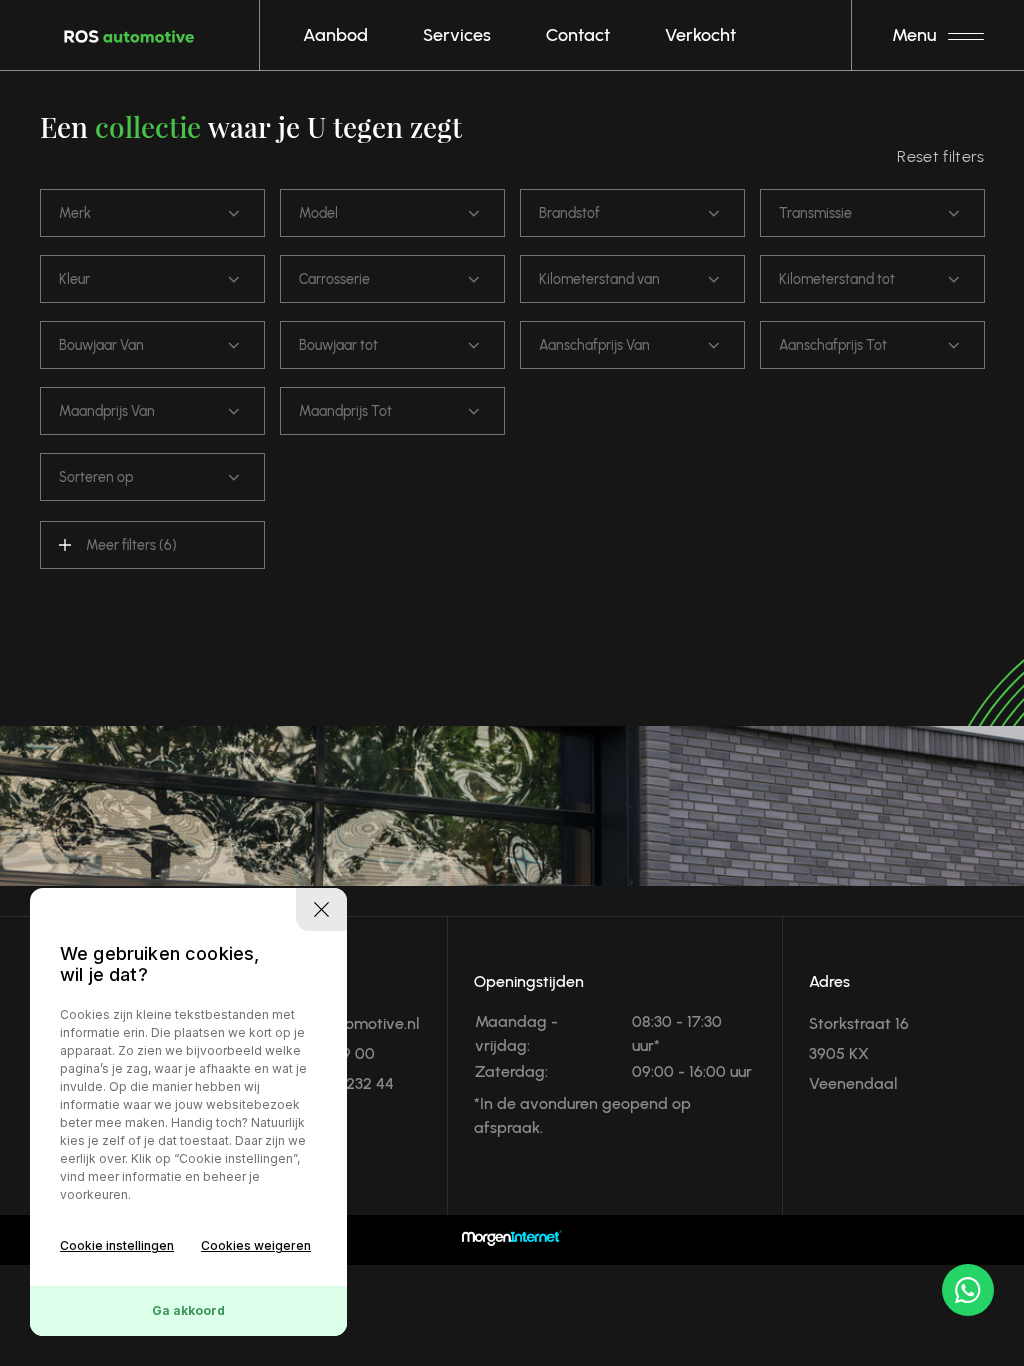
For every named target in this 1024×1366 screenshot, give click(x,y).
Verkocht (700, 35)
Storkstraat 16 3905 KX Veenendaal (859, 1053)
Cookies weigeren (256, 1245)
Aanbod (335, 35)
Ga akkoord (188, 1310)
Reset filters (940, 156)
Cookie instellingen (117, 1245)
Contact (578, 35)
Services (457, 35)
